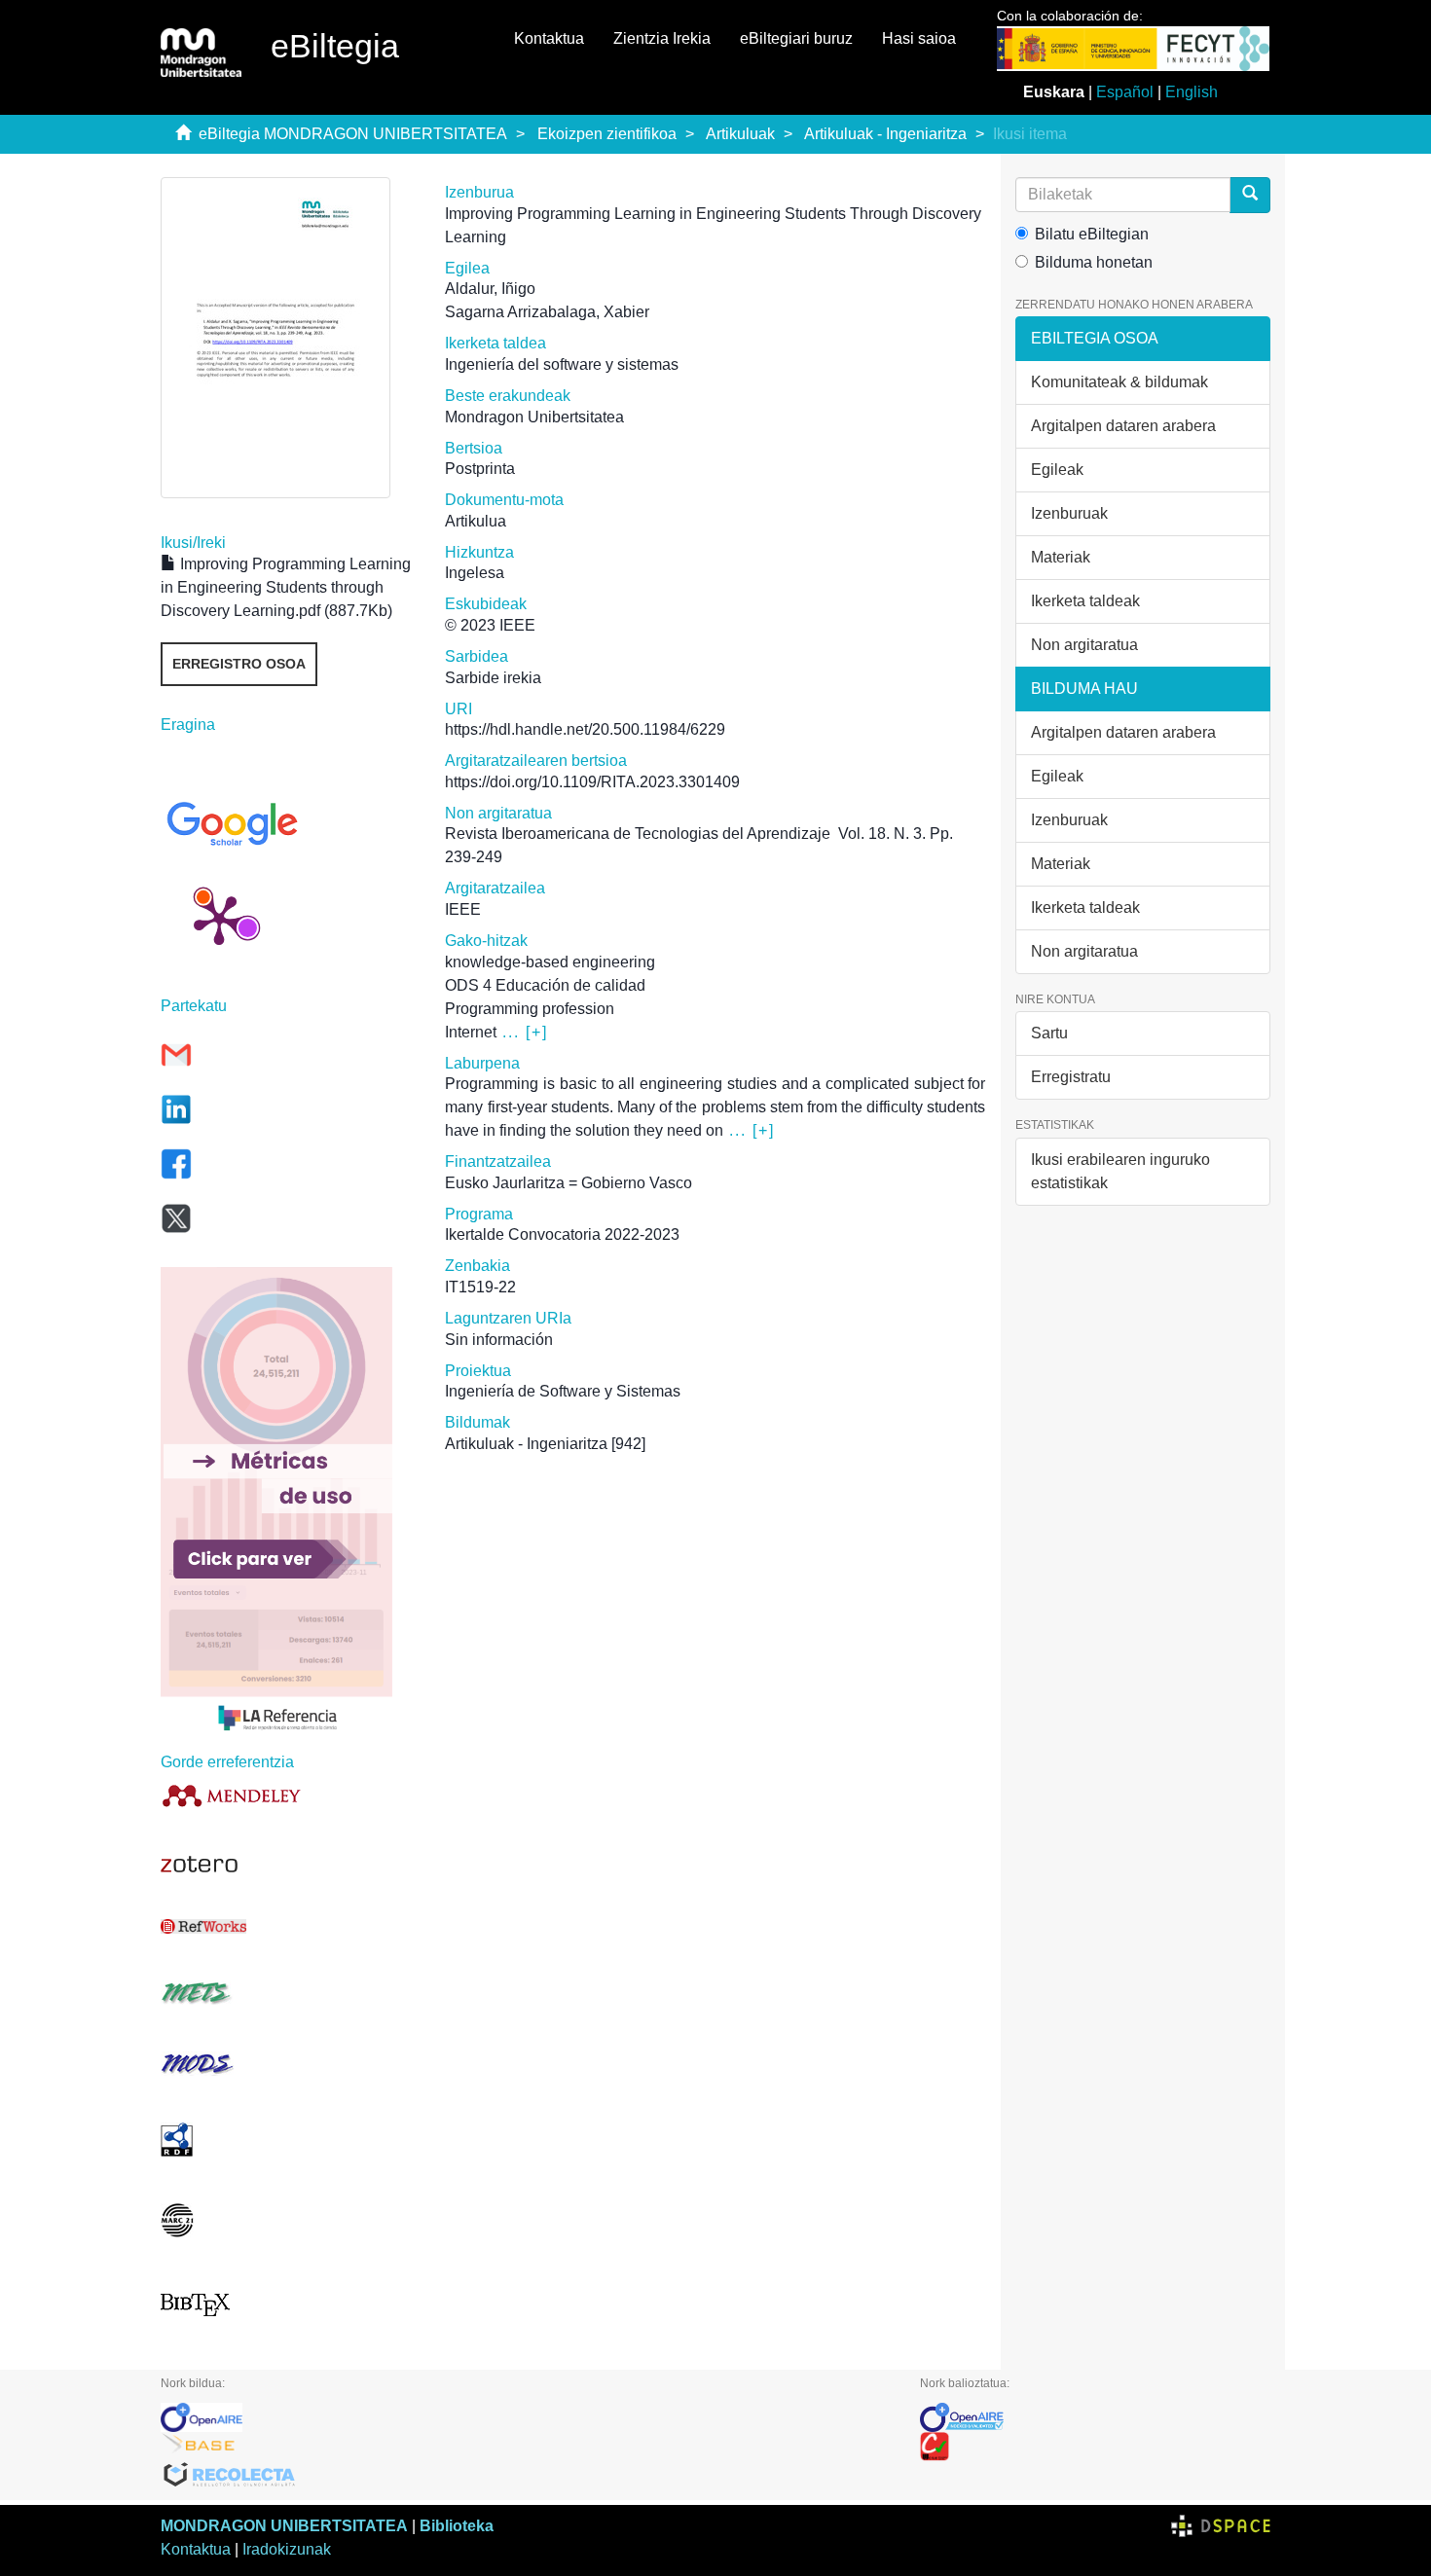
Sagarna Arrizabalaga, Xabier (547, 312)
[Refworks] (288, 1926)
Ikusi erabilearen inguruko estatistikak (1120, 1171)
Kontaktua (549, 38)
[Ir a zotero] (288, 1865)
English (1192, 92)
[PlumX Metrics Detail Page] (219, 919)
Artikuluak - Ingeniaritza (885, 134)
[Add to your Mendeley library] (288, 1795)
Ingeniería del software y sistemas (562, 364)
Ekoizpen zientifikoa (607, 134)
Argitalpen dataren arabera (1123, 426)
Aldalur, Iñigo (490, 289)
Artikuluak (740, 134)
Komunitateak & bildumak (1119, 382)
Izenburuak (1069, 513)
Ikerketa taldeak (1085, 601)
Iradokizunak (287, 2549)
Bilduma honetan (1094, 262)
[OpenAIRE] (526, 2417)
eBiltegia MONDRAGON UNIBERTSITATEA (353, 134)
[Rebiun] (1095, 2447)
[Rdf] (288, 2140)
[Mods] (288, 2064)
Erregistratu (1071, 1077)
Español (1125, 92)
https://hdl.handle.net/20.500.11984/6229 (585, 729)
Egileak (1057, 470)
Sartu (1049, 1033)
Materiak (1061, 557)
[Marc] (288, 2220)
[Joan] (1250, 195)
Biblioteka (457, 2526)
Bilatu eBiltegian (1092, 234)
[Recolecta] (526, 2476)
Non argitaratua (1084, 645)
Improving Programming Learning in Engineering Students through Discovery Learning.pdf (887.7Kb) (286, 587)
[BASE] (526, 2447)
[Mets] (288, 1993)
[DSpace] (1221, 2526)
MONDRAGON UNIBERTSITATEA (284, 2526)
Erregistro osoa (239, 664)
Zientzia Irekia (662, 38)
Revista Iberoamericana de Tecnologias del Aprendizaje (638, 834)
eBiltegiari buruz (796, 38)
